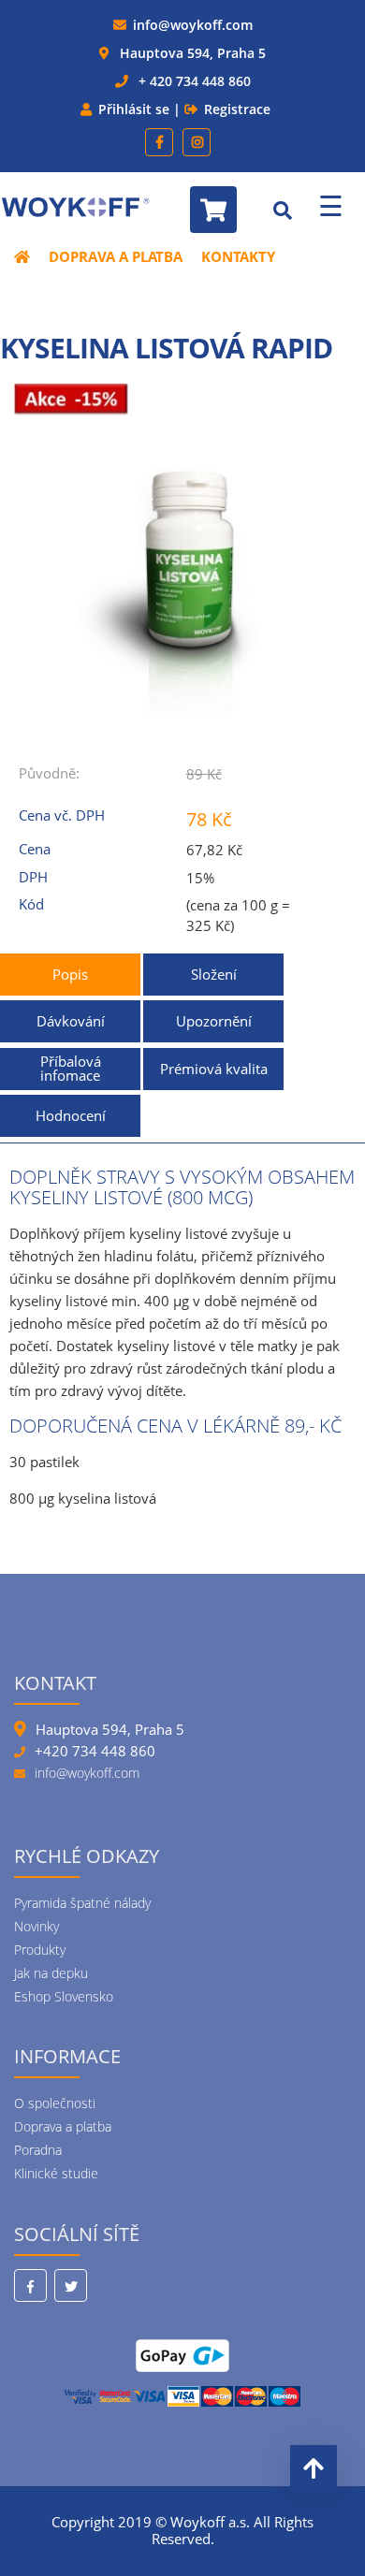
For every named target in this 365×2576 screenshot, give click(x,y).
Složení (214, 974)
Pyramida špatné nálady (82, 1903)
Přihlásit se (134, 109)
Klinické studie (56, 2173)
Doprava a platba (116, 256)
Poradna (38, 2150)
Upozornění (214, 1021)
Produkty (40, 1950)
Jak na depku (51, 1973)
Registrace (237, 109)
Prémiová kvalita (214, 1069)
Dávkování (71, 1021)
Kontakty (238, 256)
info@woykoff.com (193, 25)
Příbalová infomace (71, 1068)
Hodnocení (71, 1115)
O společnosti (55, 2103)
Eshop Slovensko (64, 1996)
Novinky (36, 1926)
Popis (70, 974)
